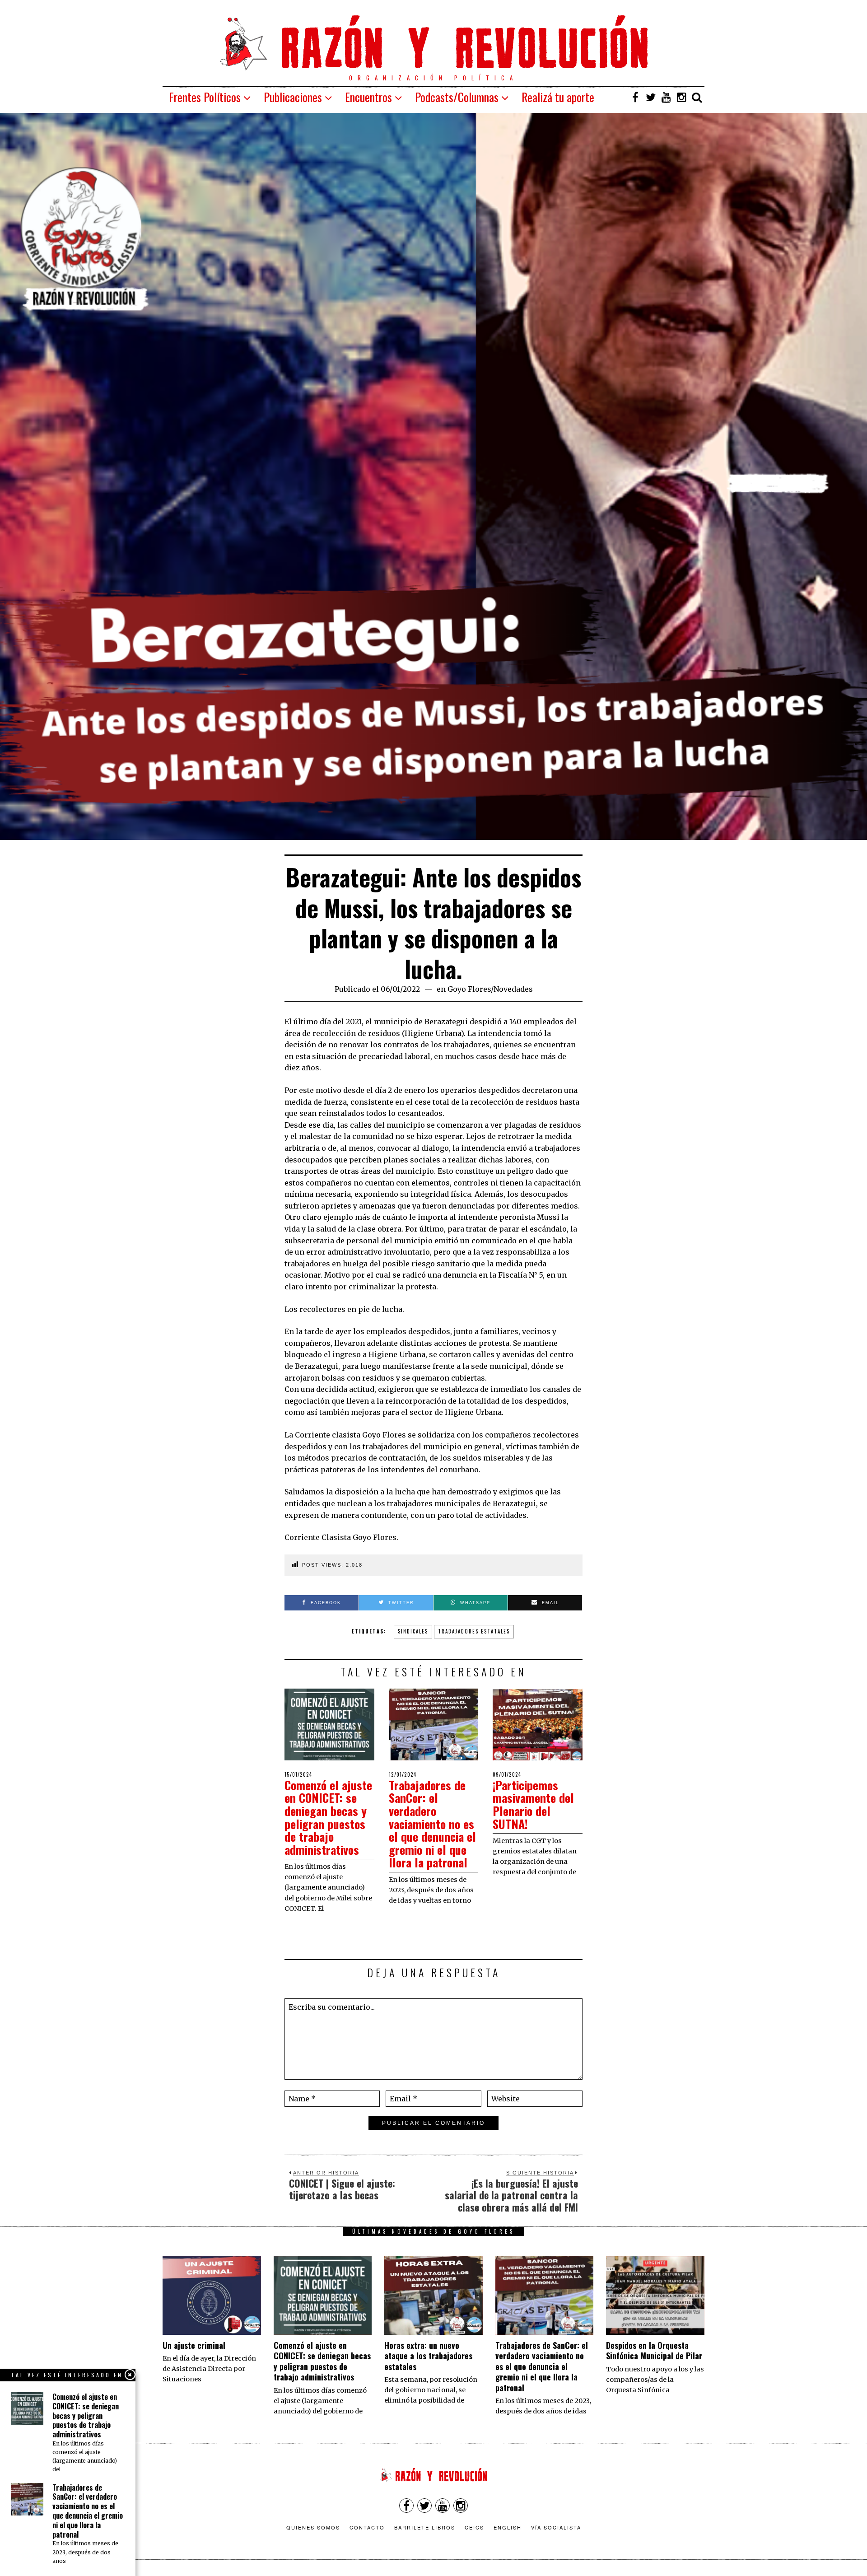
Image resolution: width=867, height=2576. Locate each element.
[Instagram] (681, 97)
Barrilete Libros (425, 2527)
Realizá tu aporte (558, 97)
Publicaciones (293, 97)
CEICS (474, 2527)
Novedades (513, 989)
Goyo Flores (469, 989)
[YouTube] (666, 97)
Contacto (367, 2527)
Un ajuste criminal (194, 2345)
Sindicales (413, 1631)
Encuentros (368, 97)
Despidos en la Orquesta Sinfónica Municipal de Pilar (654, 2350)
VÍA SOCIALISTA (556, 2527)
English (508, 2527)
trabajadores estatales (474, 1631)
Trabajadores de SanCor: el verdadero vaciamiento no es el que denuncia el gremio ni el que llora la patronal (432, 1824)
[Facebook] (635, 97)
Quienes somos (313, 2527)
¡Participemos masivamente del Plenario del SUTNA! (533, 1804)
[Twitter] (651, 97)
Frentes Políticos (205, 97)
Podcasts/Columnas (457, 97)
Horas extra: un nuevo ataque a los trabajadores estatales (428, 2356)
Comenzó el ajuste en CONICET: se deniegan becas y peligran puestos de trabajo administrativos (328, 1817)
